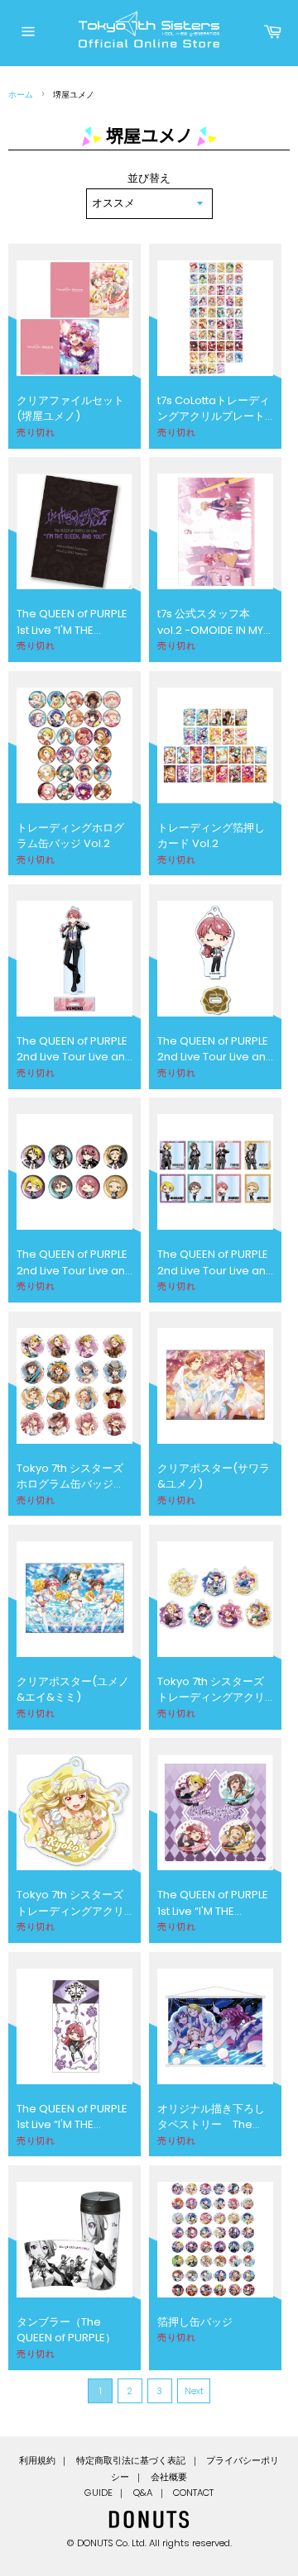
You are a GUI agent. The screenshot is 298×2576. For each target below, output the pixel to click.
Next (194, 2391)
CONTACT (193, 2493)
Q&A (143, 2493)
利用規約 (37, 2460)
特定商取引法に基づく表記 (131, 2460)
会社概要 (169, 2477)
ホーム (21, 95)
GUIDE (99, 2493)
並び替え (149, 178)
